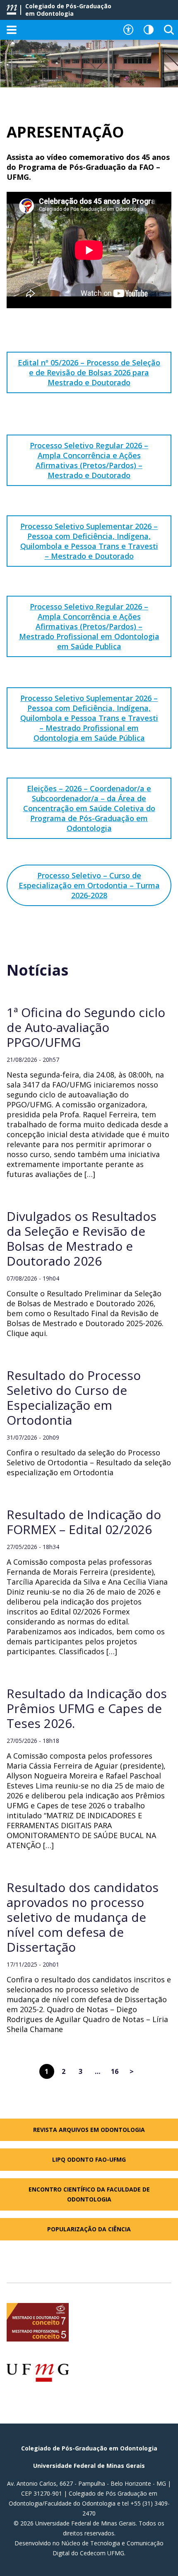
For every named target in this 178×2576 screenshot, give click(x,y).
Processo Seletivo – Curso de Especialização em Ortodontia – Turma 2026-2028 (89, 885)
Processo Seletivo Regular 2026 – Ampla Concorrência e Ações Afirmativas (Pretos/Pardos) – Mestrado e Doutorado (89, 460)
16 (115, 2071)
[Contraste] (149, 30)
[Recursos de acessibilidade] (128, 30)
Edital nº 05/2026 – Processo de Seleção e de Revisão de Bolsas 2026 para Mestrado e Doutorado (89, 372)
